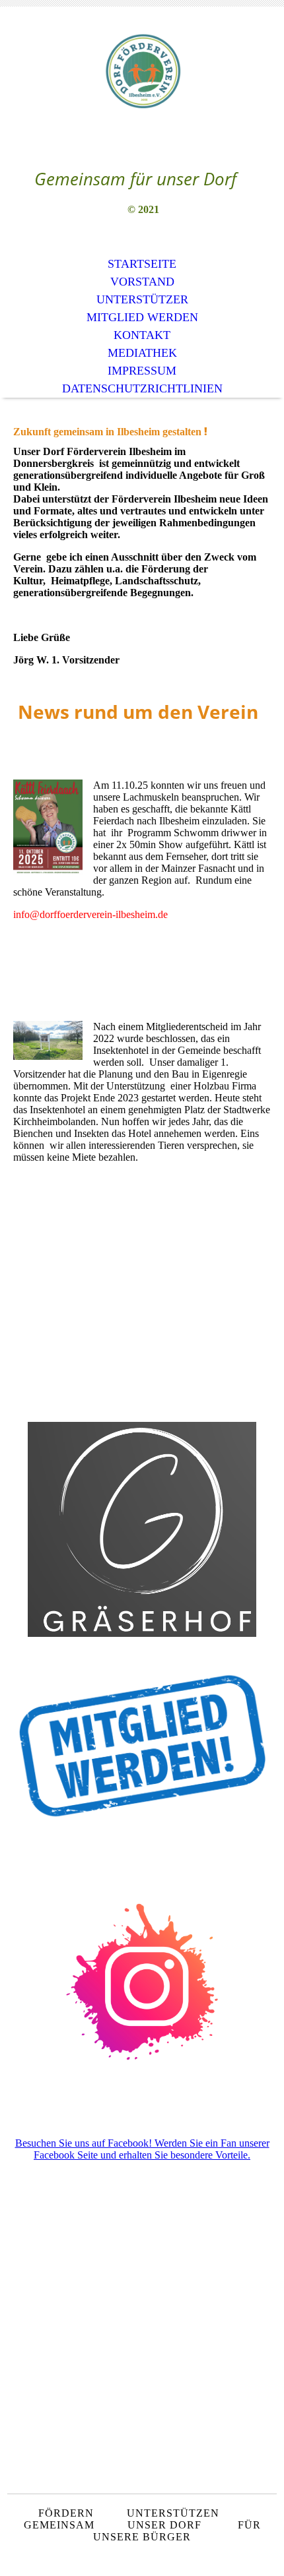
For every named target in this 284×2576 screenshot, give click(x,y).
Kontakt (142, 335)
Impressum (142, 371)
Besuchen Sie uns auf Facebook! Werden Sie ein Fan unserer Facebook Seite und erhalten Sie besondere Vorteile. (142, 2149)
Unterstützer (142, 299)
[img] (142, 71)
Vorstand (142, 282)
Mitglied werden (142, 317)
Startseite (142, 264)
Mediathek (142, 353)
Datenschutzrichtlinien (142, 388)
